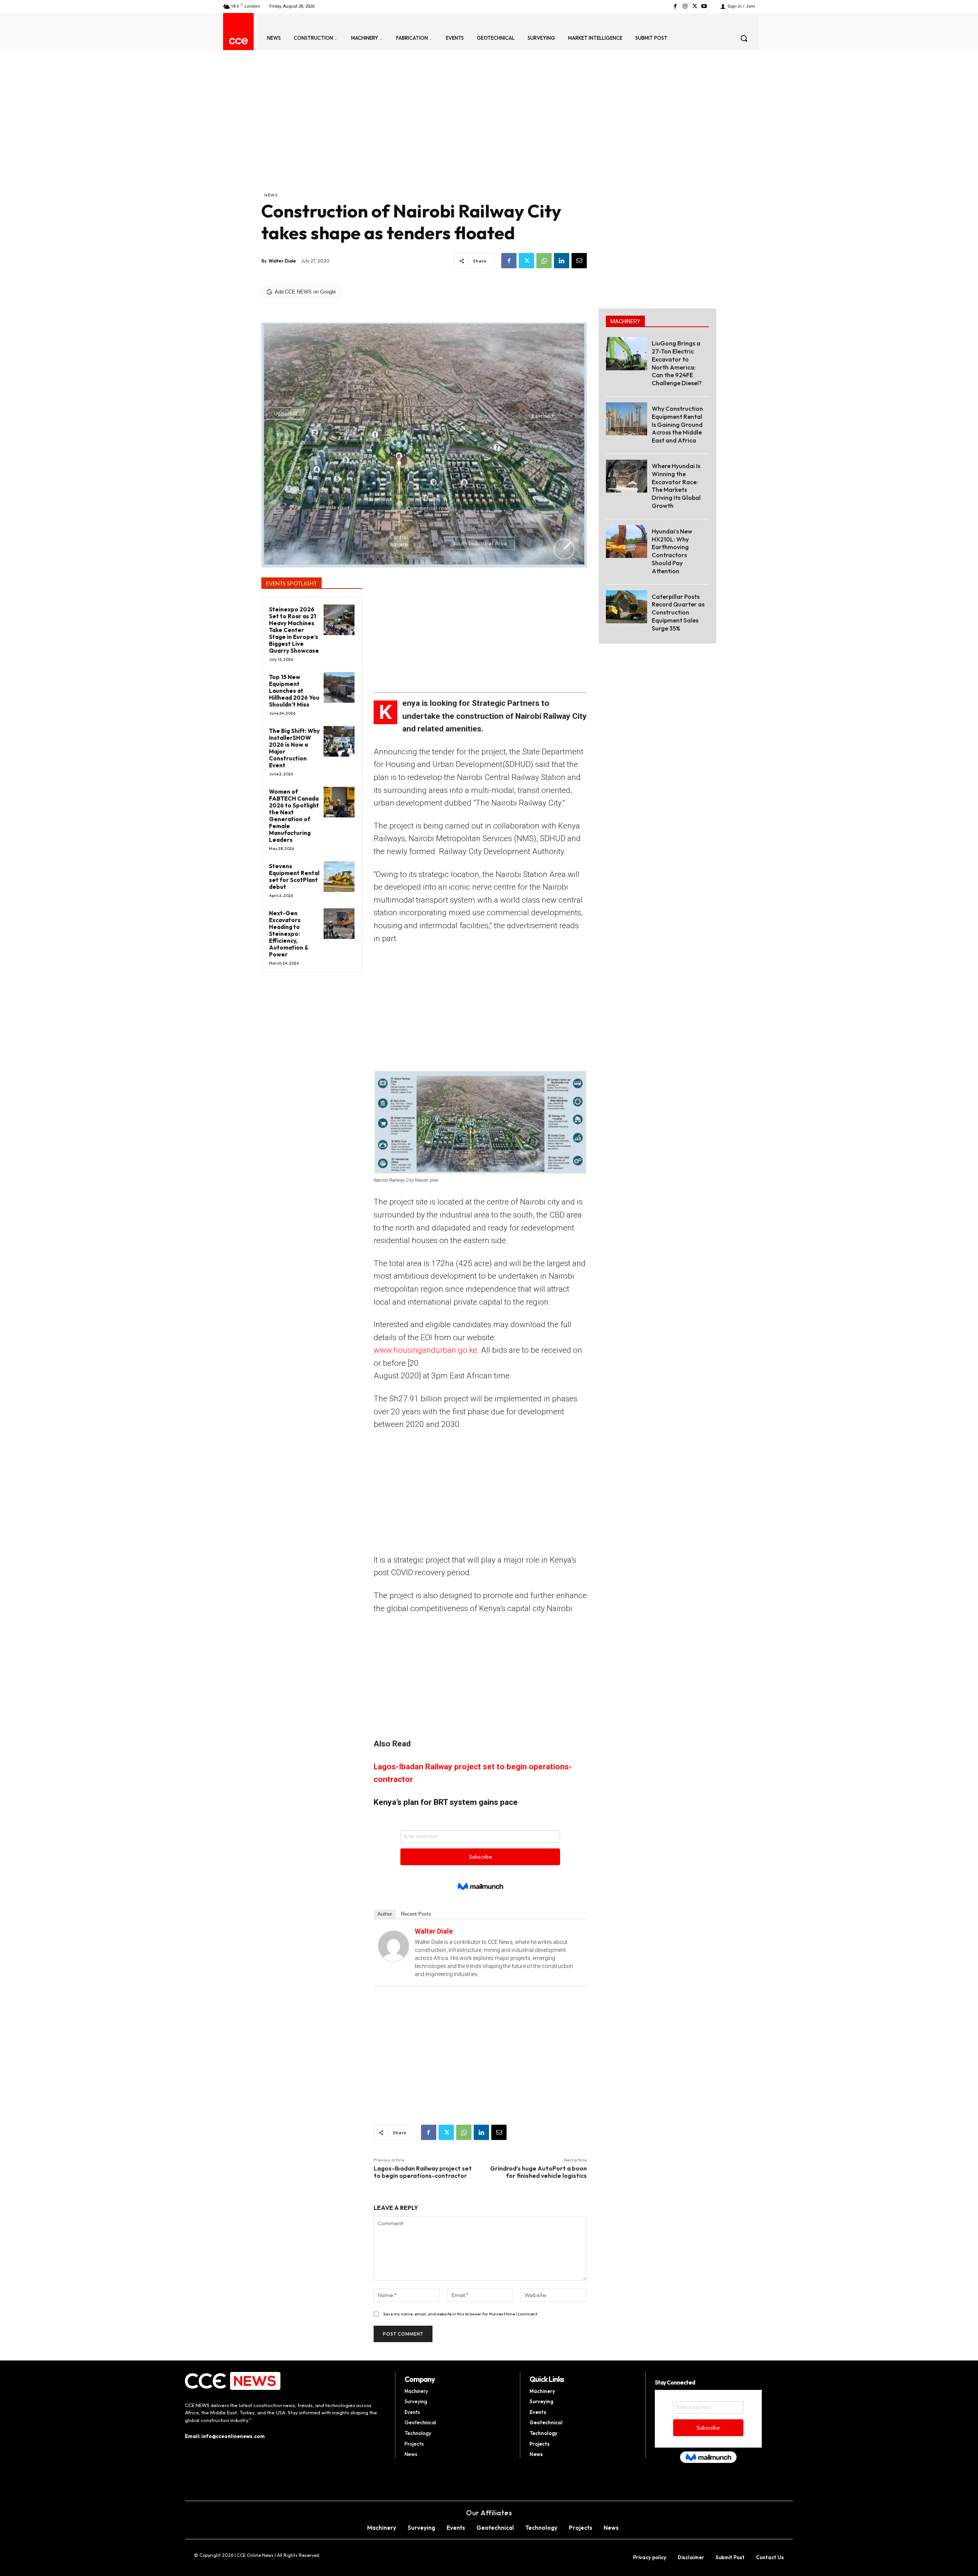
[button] (744, 38)
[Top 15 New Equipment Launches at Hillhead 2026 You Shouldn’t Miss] (339, 688)
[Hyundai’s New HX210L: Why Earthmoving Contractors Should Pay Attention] (627, 541)
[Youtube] (704, 6)
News (271, 195)
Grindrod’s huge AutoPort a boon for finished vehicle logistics (538, 2172)
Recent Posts (416, 1914)
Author (385, 1914)
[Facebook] (675, 6)
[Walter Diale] (393, 1946)
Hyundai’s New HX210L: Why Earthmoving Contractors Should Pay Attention (672, 551)
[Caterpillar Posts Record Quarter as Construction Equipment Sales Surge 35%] (627, 607)
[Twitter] (695, 6)
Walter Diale (282, 261)
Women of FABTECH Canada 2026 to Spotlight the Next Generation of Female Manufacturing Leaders (294, 816)
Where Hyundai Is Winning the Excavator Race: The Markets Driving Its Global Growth (676, 486)
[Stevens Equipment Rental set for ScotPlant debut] (339, 877)
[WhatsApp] (544, 261)
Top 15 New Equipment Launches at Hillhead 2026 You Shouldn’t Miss (294, 691)
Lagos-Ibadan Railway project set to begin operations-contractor (423, 2172)
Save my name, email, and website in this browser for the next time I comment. (461, 2314)
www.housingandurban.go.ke (425, 1350)
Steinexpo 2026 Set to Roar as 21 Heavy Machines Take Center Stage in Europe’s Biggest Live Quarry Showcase (294, 630)
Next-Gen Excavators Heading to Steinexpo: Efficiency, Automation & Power (289, 934)
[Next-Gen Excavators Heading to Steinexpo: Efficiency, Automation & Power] (339, 924)
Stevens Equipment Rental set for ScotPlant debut (294, 876)
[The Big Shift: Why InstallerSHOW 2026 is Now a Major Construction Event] (339, 742)
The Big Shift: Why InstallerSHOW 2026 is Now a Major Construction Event (294, 748)
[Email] (579, 261)
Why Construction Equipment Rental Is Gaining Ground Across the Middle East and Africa (677, 424)
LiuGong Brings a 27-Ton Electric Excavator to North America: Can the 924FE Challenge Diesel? (677, 363)
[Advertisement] (424, 134)
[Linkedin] (562, 261)
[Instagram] (685, 6)
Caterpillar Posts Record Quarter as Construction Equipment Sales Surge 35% (678, 612)
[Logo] (238, 41)
